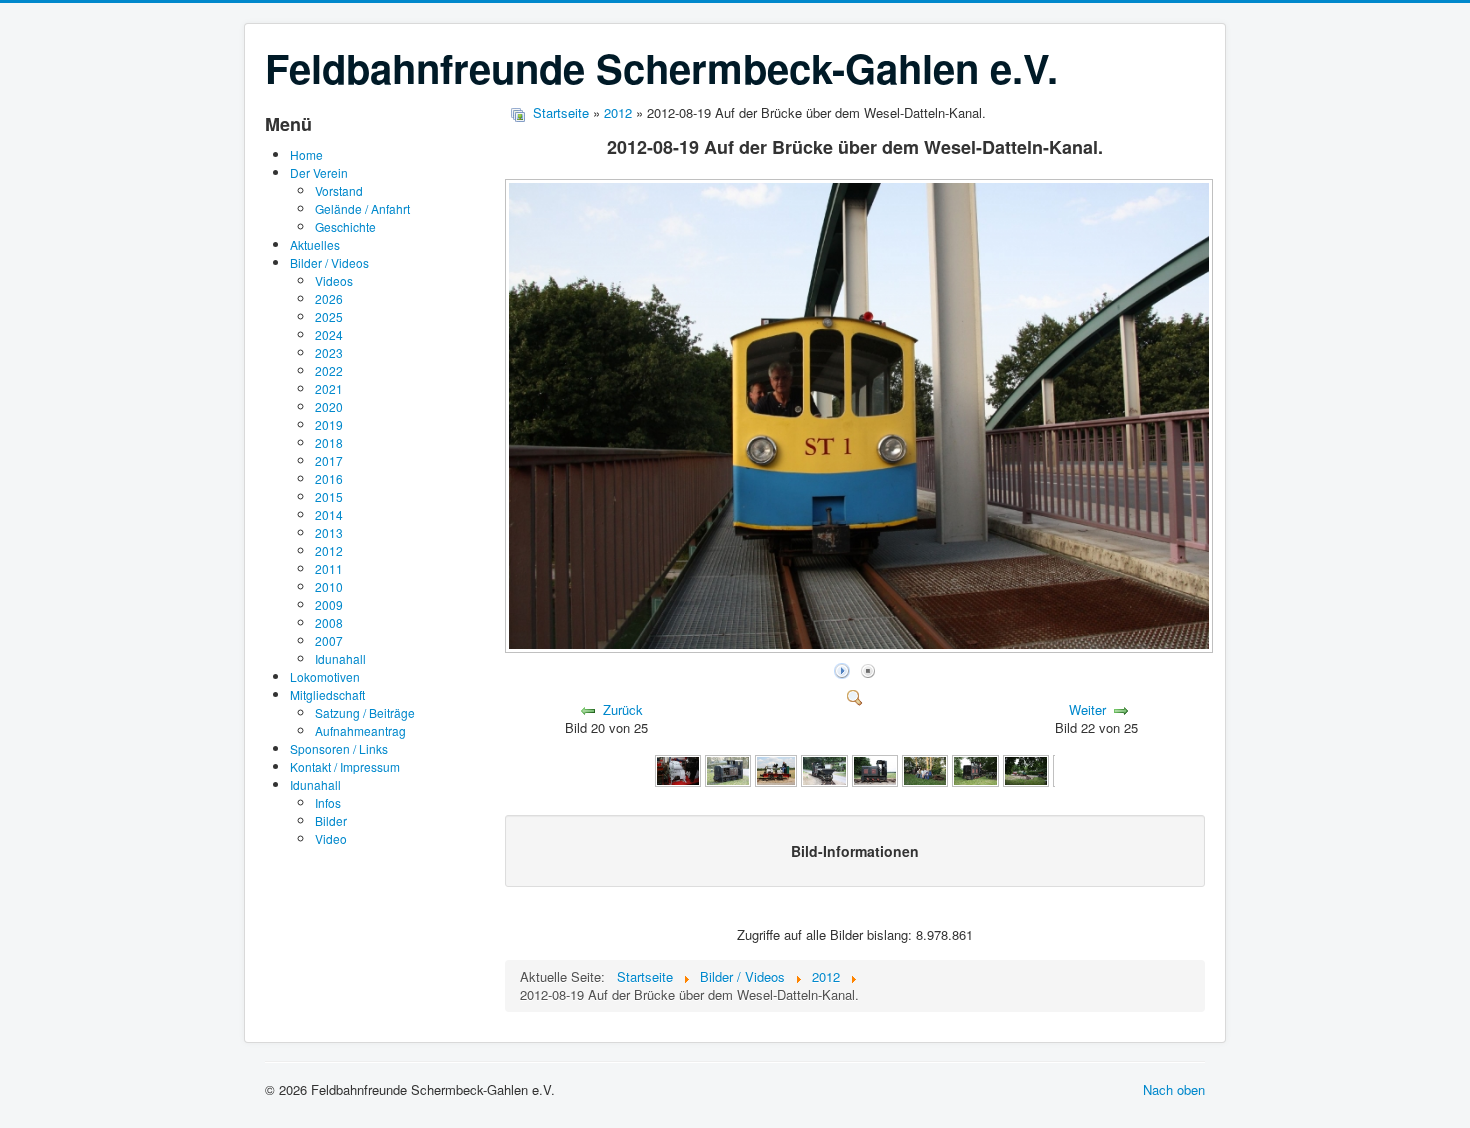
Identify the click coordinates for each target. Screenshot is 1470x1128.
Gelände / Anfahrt (362, 208)
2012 (329, 550)
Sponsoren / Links (339, 748)
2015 (329, 496)
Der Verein (319, 172)
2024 (329, 334)
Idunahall (340, 658)
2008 (329, 622)
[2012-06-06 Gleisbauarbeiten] (1026, 768)
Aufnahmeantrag (360, 730)
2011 (329, 568)
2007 (329, 640)
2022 (329, 370)
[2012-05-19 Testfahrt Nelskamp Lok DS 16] (776, 768)
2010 (329, 586)
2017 (329, 460)
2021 (329, 388)
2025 (329, 316)
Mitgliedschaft (327, 694)
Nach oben (1174, 1089)
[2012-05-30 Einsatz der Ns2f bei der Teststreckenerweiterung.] (824, 768)
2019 (329, 424)
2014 (329, 514)
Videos (334, 280)
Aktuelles (315, 244)
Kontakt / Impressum (345, 766)
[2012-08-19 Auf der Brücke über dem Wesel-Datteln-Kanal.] (861, 647)
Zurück (623, 709)
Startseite (561, 112)
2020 (329, 406)
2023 (329, 352)
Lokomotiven (325, 676)
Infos (328, 802)
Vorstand (339, 190)
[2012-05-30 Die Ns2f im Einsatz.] (975, 768)
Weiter (1087, 709)
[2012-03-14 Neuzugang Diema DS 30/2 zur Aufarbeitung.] (728, 768)
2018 (329, 442)
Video (331, 838)
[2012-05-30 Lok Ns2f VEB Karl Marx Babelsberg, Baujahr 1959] (875, 768)
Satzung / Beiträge (365, 712)
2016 (329, 478)
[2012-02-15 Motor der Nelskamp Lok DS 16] (678, 768)
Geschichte (345, 226)
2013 (329, 532)
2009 (329, 604)
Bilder (331, 820)
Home (306, 154)
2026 (329, 298)
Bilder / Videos (329, 262)
